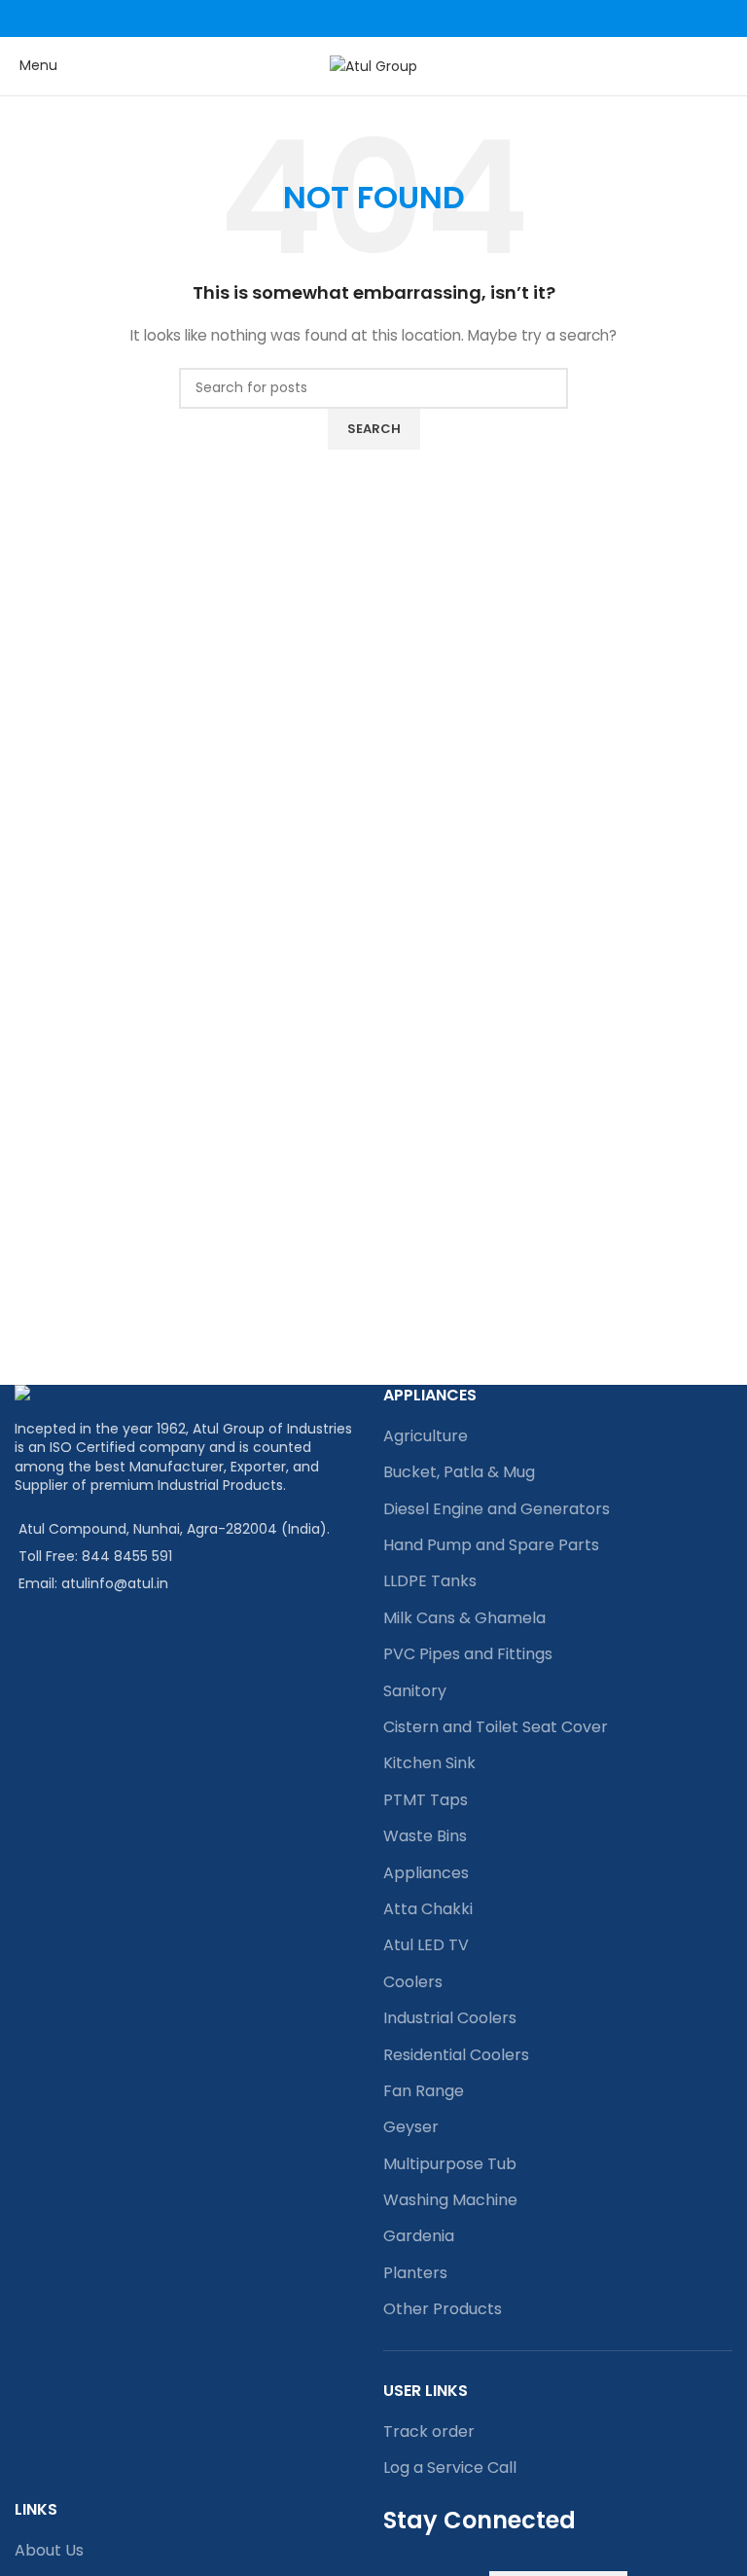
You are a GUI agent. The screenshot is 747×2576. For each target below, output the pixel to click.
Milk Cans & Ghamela (464, 1618)
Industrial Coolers (450, 2018)
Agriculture (426, 1436)
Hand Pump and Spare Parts (491, 1545)
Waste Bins (425, 1836)
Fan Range (424, 2091)
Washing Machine (450, 2200)
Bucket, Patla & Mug (459, 1472)
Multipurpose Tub (450, 2164)
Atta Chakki (428, 1909)
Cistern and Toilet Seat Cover (496, 1727)
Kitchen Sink (429, 1763)
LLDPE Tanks (430, 1581)
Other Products (443, 2309)
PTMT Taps (426, 1800)
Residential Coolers (456, 2055)
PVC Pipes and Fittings (468, 1654)
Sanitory (415, 1691)
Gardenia (419, 2236)
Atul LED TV (426, 1945)
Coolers (413, 1982)
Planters (415, 2273)
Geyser (411, 2127)
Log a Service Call (450, 2467)
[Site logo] (373, 65)
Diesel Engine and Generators (497, 1509)
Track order (429, 2431)
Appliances (426, 1873)
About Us (49, 2550)
